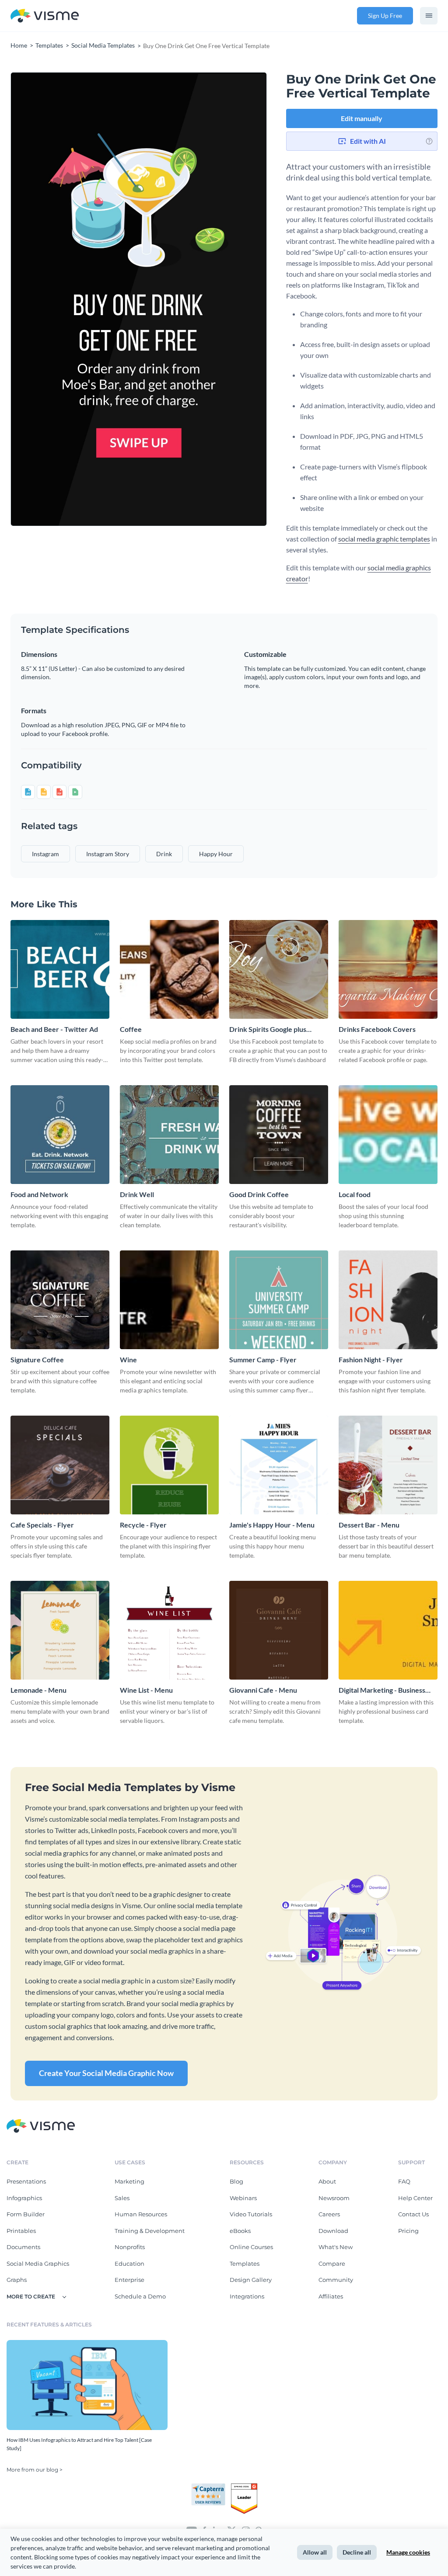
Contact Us (413, 2214)
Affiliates (331, 2296)
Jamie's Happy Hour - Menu (272, 1525)
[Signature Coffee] (60, 1300)
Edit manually (362, 118)
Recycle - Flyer (143, 1525)
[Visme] (45, 16)
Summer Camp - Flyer (263, 1359)
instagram (45, 854)
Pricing (408, 2231)
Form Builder (26, 2214)
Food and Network (39, 1194)
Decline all (357, 2552)
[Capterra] (211, 2487)
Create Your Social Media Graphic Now (106, 2073)
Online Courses (251, 2247)
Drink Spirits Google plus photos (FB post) (268, 1029)
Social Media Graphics (38, 2264)
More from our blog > (35, 2470)
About (327, 2181)
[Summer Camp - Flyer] (279, 1300)
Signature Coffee (37, 1359)
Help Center (415, 2198)
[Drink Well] (169, 1135)
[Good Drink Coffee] (279, 1135)
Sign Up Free (385, 16)
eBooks (240, 2231)
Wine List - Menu (146, 1690)
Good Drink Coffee (259, 1194)
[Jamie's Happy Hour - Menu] (279, 1465)
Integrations (247, 2296)
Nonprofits (130, 2247)
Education (129, 2264)
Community (336, 2280)
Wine (128, 1359)
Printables (21, 2231)
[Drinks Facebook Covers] (388, 969)
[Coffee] (169, 969)
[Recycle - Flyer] (169, 1465)
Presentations (26, 2181)
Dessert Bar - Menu (369, 1525)
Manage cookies (408, 2552)
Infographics (24, 2198)
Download (333, 2231)
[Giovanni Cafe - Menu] (279, 1630)
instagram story (108, 854)
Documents (23, 2247)
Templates (245, 2264)
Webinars (243, 2198)
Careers (329, 2214)
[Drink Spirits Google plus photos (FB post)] (279, 969)
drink (164, 854)
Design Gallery (251, 2280)
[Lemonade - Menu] (60, 1630)
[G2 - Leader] (244, 2487)
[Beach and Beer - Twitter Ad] (60, 969)
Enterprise (129, 2280)
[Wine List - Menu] (169, 1630)
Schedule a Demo (140, 2296)
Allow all (315, 2552)
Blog (236, 2181)
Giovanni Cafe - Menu (263, 1690)
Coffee (131, 1029)
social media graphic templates (384, 539)
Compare (332, 2264)
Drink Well (137, 1194)
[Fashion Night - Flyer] (388, 1300)
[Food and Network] (60, 1135)
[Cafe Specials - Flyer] (60, 1465)
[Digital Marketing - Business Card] (388, 1630)
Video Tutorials (251, 2214)
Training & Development (150, 2231)
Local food (355, 1194)
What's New (336, 2247)
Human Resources (141, 2214)
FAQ (404, 2181)
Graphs (17, 2280)
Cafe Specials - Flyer (42, 1525)
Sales (122, 2198)
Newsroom (334, 2198)
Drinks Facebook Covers (377, 1029)
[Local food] (388, 1135)
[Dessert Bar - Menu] (388, 1465)
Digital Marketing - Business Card (382, 1690)
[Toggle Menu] (429, 16)
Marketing (129, 2181)
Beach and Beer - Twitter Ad (54, 1029)
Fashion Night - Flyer (371, 1359)
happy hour (216, 854)
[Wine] (169, 1300)
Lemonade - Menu (38, 1690)
